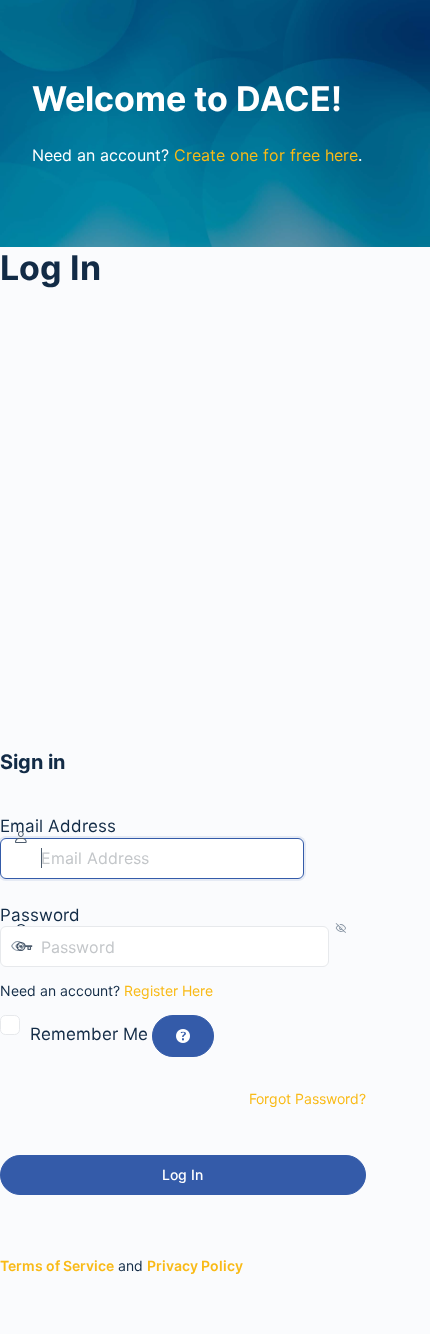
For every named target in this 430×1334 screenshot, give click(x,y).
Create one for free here (266, 155)
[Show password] (347, 947)
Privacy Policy (195, 1265)
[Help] (183, 1036)
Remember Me (89, 1034)
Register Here (168, 990)
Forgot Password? (307, 1098)
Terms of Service (57, 1265)
